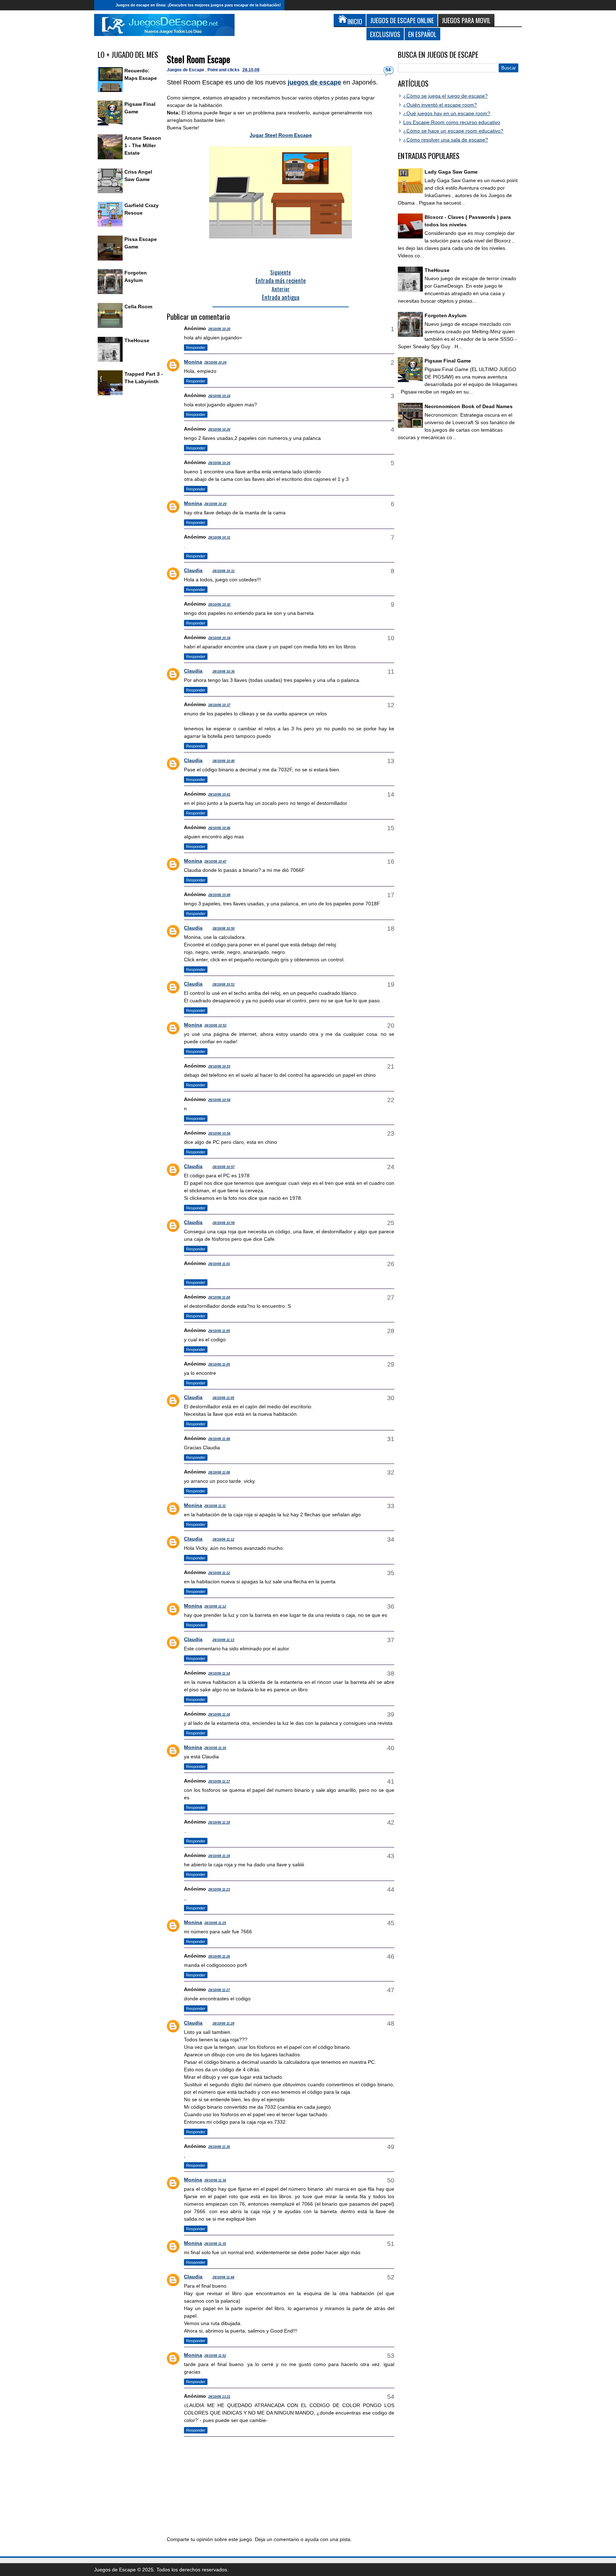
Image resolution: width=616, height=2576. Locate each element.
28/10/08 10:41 (219, 795)
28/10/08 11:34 (215, 2180)
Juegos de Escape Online (402, 20)
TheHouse (137, 340)
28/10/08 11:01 (219, 1264)
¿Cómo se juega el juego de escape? (445, 96)
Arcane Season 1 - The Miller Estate (143, 145)
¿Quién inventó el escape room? (440, 105)
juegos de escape (314, 82)
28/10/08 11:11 (215, 1506)
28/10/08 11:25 (215, 1923)
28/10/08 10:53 (219, 1066)
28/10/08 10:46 (219, 828)
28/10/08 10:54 (219, 1100)
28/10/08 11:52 (215, 2356)
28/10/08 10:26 (219, 430)
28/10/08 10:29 (215, 504)
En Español (422, 34)
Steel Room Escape (199, 59)
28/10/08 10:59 (224, 1223)
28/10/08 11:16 (215, 1748)
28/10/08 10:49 (219, 895)
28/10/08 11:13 (223, 1640)
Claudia (193, 570)
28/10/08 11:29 (223, 2024)
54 (388, 70)
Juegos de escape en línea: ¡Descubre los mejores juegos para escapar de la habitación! (198, 5)
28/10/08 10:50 (224, 929)
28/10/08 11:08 (219, 1439)
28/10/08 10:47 (215, 862)
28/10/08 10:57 (224, 1167)
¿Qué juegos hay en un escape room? (447, 113)
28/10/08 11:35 (215, 2244)
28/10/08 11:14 (219, 1673)
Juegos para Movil (466, 20)
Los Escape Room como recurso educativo (452, 122)
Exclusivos (385, 34)
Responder (196, 348)
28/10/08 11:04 (219, 1297)
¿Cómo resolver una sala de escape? (446, 140)
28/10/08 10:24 (215, 363)
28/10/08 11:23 (219, 1889)
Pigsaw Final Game (448, 361)
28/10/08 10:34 (219, 638)
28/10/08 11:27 (219, 1990)
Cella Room (138, 307)
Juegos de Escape (186, 70)
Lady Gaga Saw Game (451, 172)
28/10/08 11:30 (219, 2147)
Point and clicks (224, 70)
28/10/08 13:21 (219, 2397)
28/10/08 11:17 (219, 1781)
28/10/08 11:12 (223, 1539)
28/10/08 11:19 (219, 1822)
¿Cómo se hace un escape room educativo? (453, 131)
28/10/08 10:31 (219, 538)
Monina (193, 362)
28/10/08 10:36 (224, 672)
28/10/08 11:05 (219, 1331)
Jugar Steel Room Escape (281, 135)
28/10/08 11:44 (223, 2277)
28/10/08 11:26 (219, 1957)
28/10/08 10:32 (219, 605)
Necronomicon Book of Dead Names (469, 406)
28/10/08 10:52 (215, 1025)
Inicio (103, 5)
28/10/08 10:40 (224, 761)
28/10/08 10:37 (219, 705)
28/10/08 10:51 (224, 984)
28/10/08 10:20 (219, 329)
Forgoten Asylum (445, 315)
